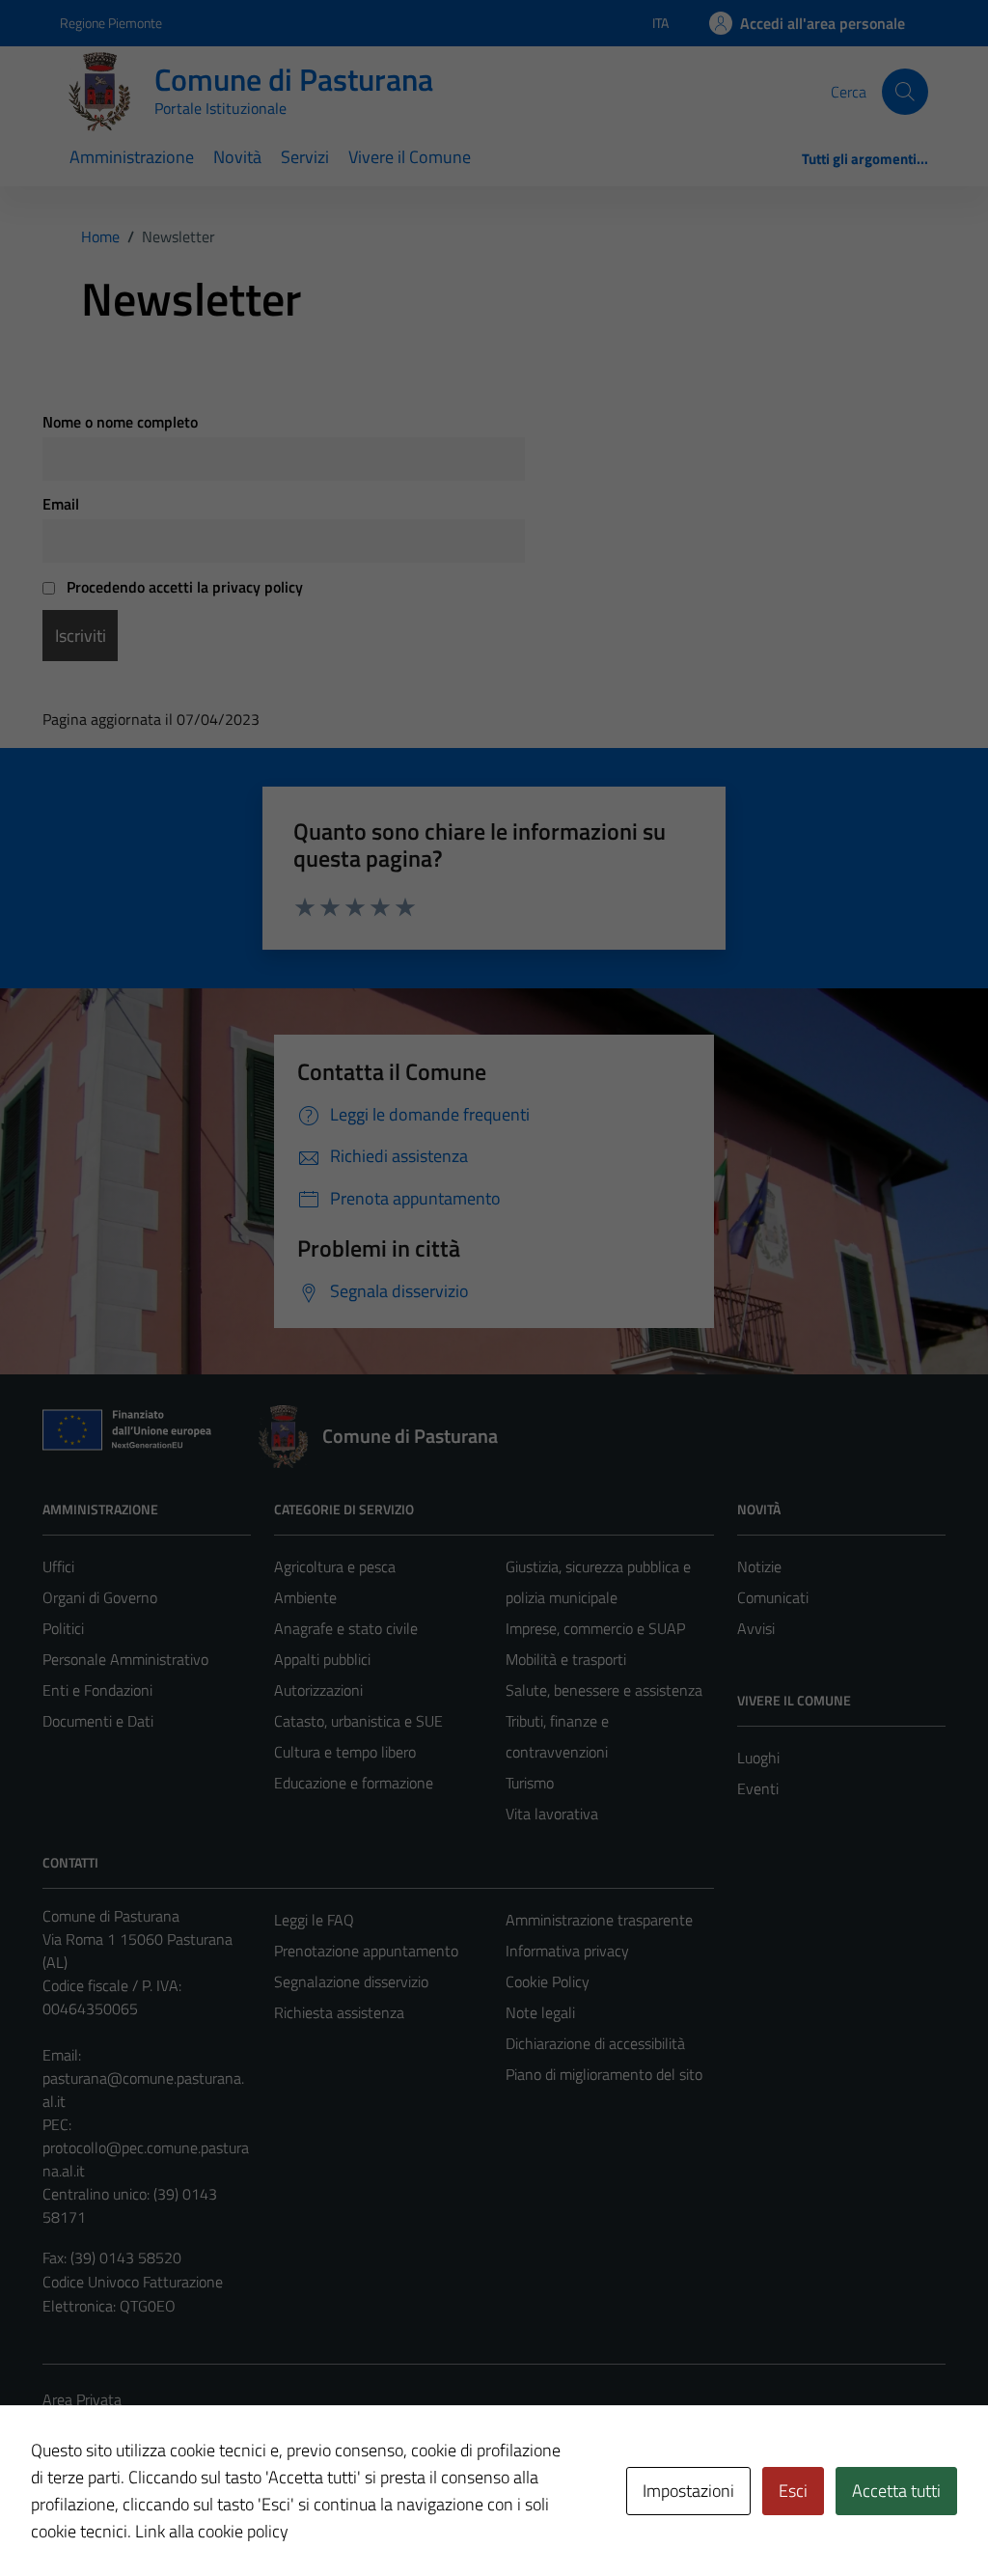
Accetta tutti (896, 2491)
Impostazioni (688, 2491)
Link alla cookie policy (212, 2531)
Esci (793, 2491)
